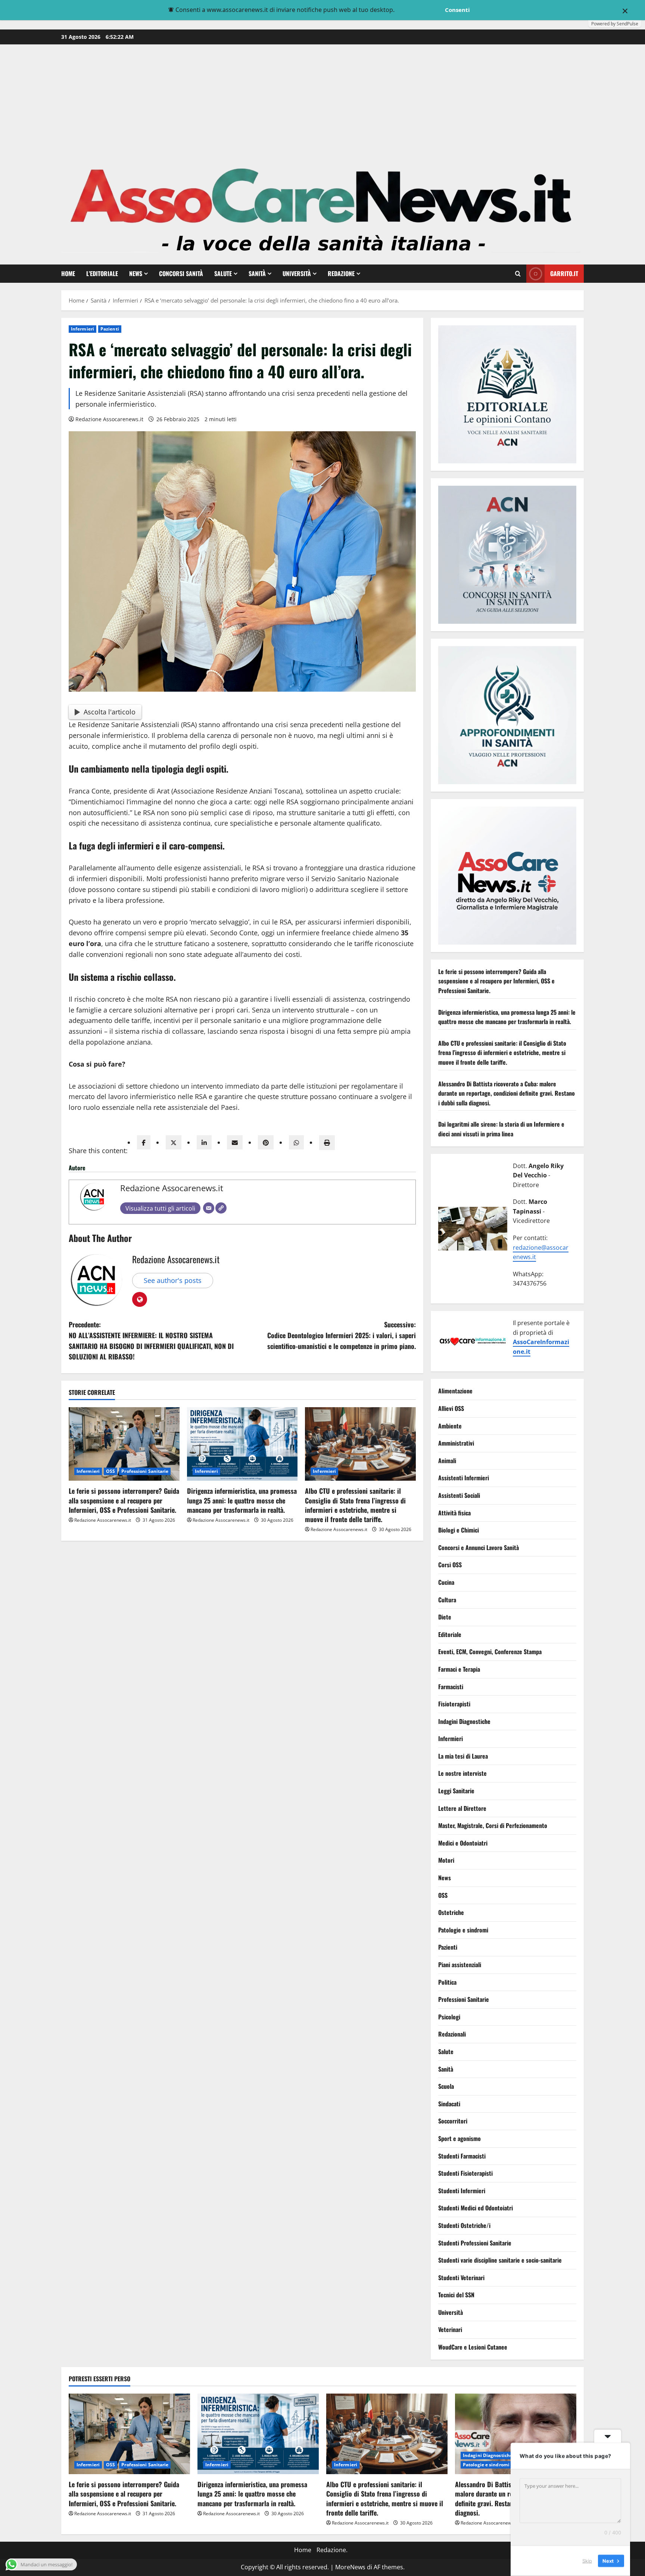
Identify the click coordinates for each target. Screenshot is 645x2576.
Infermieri (82, 329)
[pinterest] (266, 1142)
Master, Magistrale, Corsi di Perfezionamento (493, 1826)
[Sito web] (221, 1208)
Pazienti (110, 329)
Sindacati (449, 2104)
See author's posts (173, 1280)
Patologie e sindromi (463, 1930)
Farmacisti (451, 1687)
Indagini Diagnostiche (464, 1721)
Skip (587, 2561)
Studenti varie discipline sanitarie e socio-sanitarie (500, 2260)
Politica (447, 1982)
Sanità (257, 273)
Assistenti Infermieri (464, 1478)
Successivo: (342, 1335)
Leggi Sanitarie (456, 1791)
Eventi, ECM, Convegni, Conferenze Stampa (490, 1652)
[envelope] (235, 1142)
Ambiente (450, 1426)
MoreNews (350, 2567)
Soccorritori (453, 2121)
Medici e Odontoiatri (463, 1843)
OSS (110, 1471)
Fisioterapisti (454, 1704)
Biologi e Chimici (459, 1530)
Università (297, 273)
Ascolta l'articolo (110, 712)
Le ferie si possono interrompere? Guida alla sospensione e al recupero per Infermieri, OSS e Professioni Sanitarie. (124, 1500)
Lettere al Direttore (462, 1808)
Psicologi (449, 2017)
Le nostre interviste (462, 1774)
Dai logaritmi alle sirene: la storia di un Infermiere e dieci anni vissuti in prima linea (501, 1129)
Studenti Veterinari (461, 2278)
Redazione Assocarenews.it (109, 419)
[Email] (209, 1208)
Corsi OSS (450, 1565)
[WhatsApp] (296, 1142)
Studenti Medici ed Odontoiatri (476, 2208)
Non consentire (419, 10)
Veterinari (450, 2330)
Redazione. (332, 2550)
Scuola (446, 2087)
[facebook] (144, 1142)
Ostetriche (451, 1913)
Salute (223, 273)
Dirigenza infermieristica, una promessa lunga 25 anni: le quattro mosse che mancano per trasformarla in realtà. (242, 1500)
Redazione (341, 273)
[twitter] (174, 1142)
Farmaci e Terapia (459, 1669)
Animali (447, 1461)
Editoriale (450, 1634)
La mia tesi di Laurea (463, 1756)
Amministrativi (456, 1443)
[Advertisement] (322, 100)
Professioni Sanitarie (145, 1471)
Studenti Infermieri (462, 2191)
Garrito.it (564, 273)
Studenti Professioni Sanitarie (475, 2243)
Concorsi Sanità (181, 273)
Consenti (457, 10)
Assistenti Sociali (459, 1495)
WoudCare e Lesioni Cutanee (473, 2347)
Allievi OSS (451, 1409)
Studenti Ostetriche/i (464, 2225)
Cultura (447, 1600)
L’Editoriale (102, 273)
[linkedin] (204, 1142)
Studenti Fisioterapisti (465, 2173)
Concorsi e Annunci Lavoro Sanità (479, 1547)
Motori (446, 1860)
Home (68, 273)
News (136, 273)
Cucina (446, 1582)
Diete (445, 1617)
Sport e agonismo (459, 2138)
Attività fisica (454, 1513)
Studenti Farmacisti (462, 2156)
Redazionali (452, 2034)
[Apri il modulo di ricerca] (518, 274)
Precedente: (151, 1340)
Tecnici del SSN (456, 2295)
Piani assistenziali (460, 1965)
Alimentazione (455, 1391)
